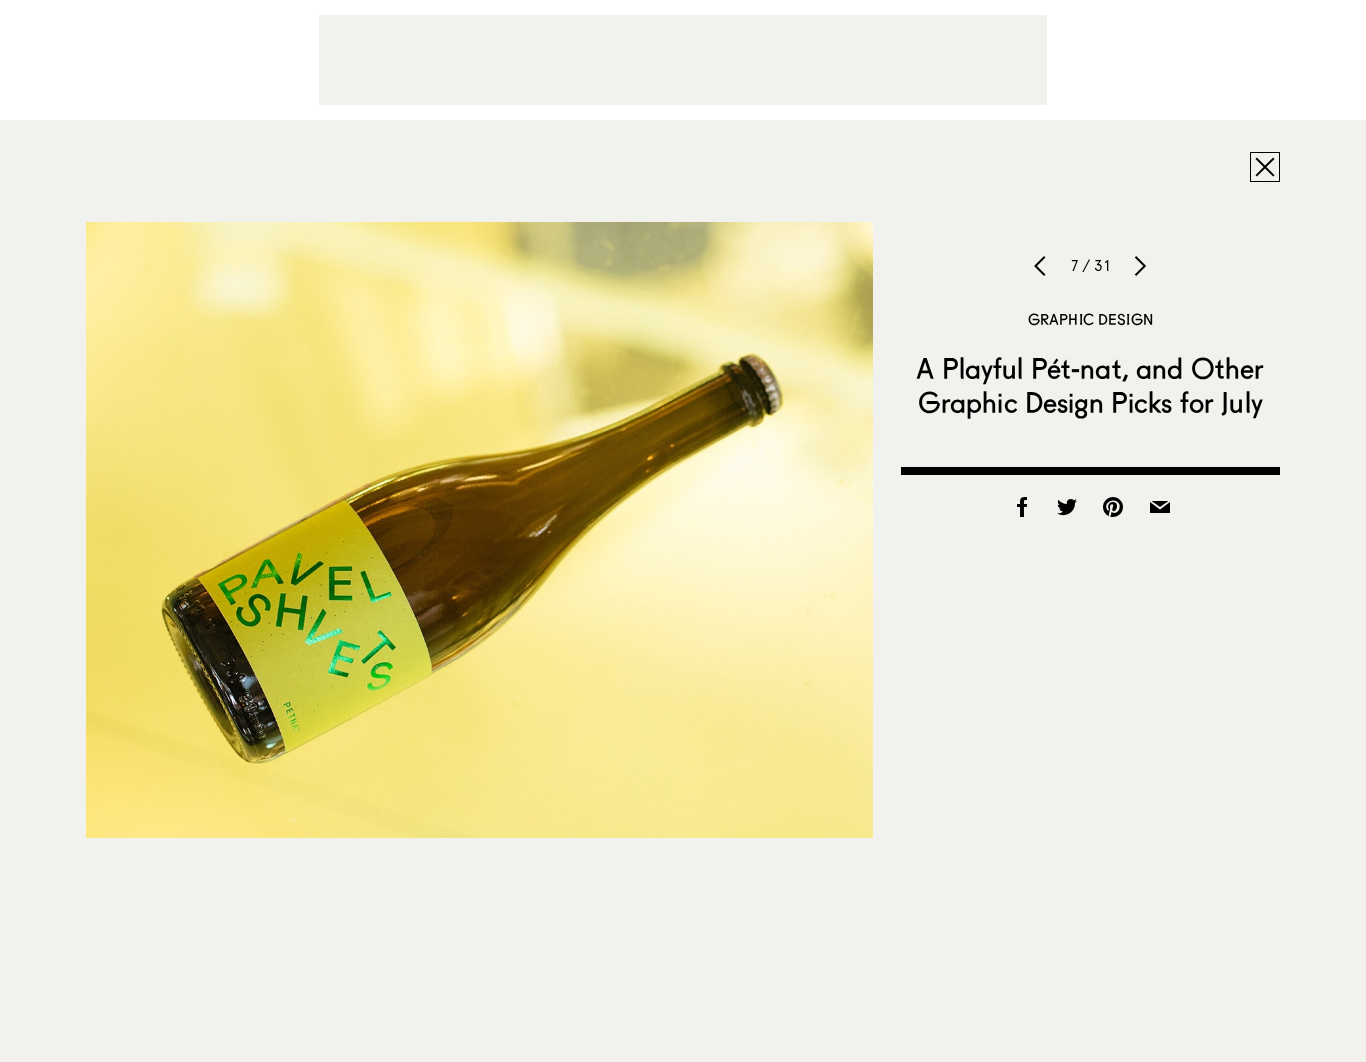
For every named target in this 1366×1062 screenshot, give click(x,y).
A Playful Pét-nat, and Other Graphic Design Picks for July (1090, 385)
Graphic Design (1090, 319)
